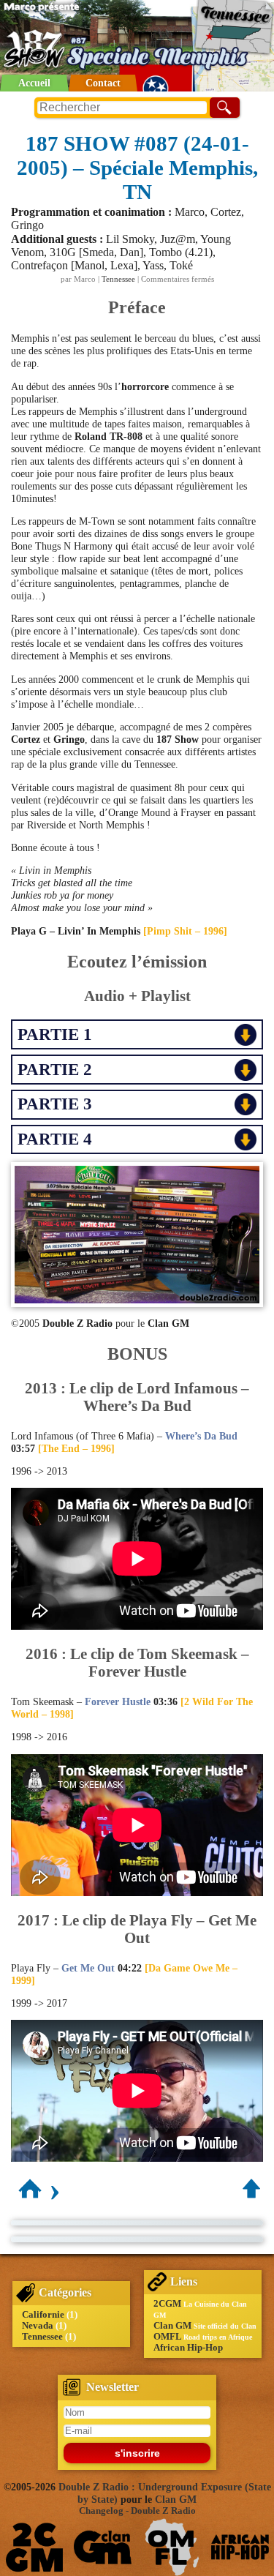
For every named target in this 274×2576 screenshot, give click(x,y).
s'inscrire (137, 2453)
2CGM (167, 2304)
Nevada (38, 2326)
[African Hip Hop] (240, 2547)
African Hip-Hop (188, 2348)
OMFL (167, 2337)
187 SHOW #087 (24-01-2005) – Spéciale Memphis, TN (137, 168)
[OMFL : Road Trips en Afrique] (171, 2547)
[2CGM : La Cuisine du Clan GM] (35, 2547)
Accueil (34, 83)
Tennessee (118, 279)
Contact (103, 83)
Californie (43, 2315)
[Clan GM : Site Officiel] (103, 2547)
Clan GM (172, 2326)
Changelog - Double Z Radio (137, 2511)
